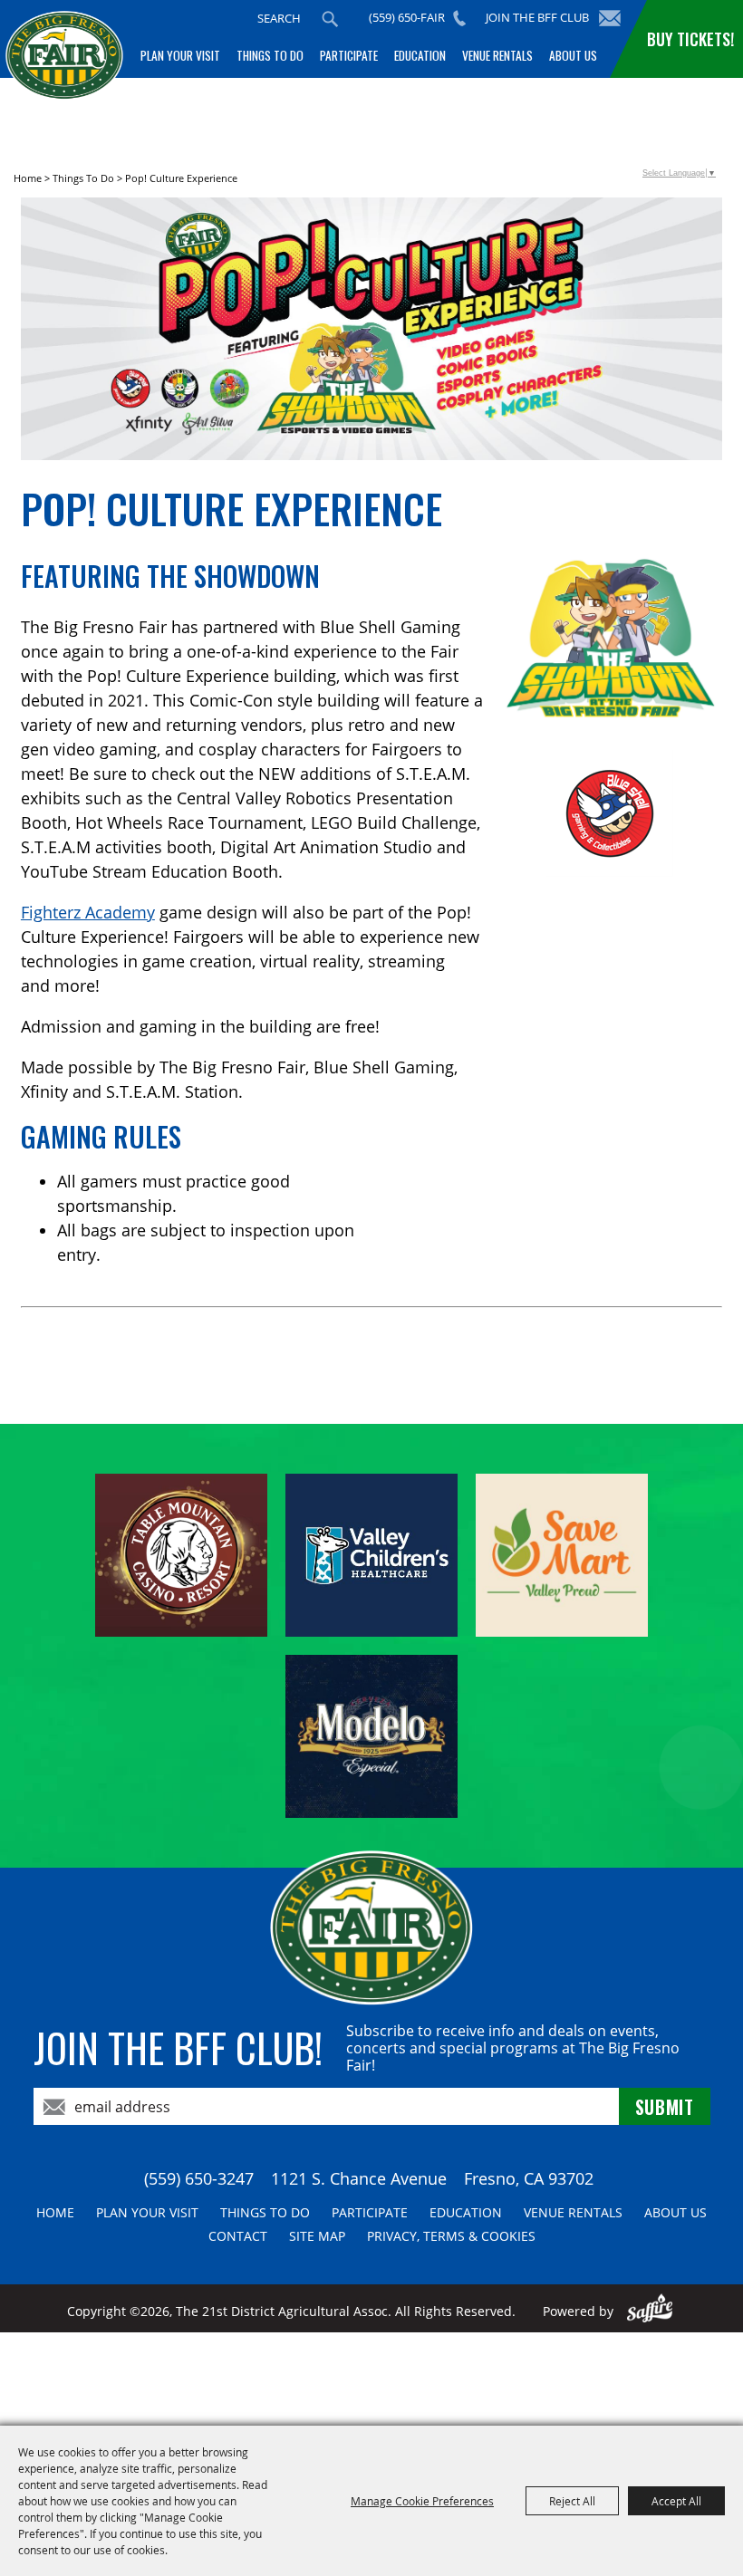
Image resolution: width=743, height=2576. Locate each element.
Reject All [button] (572, 2501)
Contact (238, 2236)
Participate (349, 55)
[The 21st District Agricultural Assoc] (64, 70)
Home (28, 178)
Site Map (317, 2236)
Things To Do (270, 55)
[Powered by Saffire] (650, 2311)
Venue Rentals (497, 55)
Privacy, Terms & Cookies (451, 2236)
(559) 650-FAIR (407, 17)
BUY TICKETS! (690, 39)
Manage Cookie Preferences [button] (422, 2501)
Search (330, 19)
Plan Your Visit (180, 55)
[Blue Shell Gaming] (610, 813)
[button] (371, 332)
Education (420, 55)
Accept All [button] (676, 2501)
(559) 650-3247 (199, 2178)
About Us (573, 55)
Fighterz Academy (88, 912)
